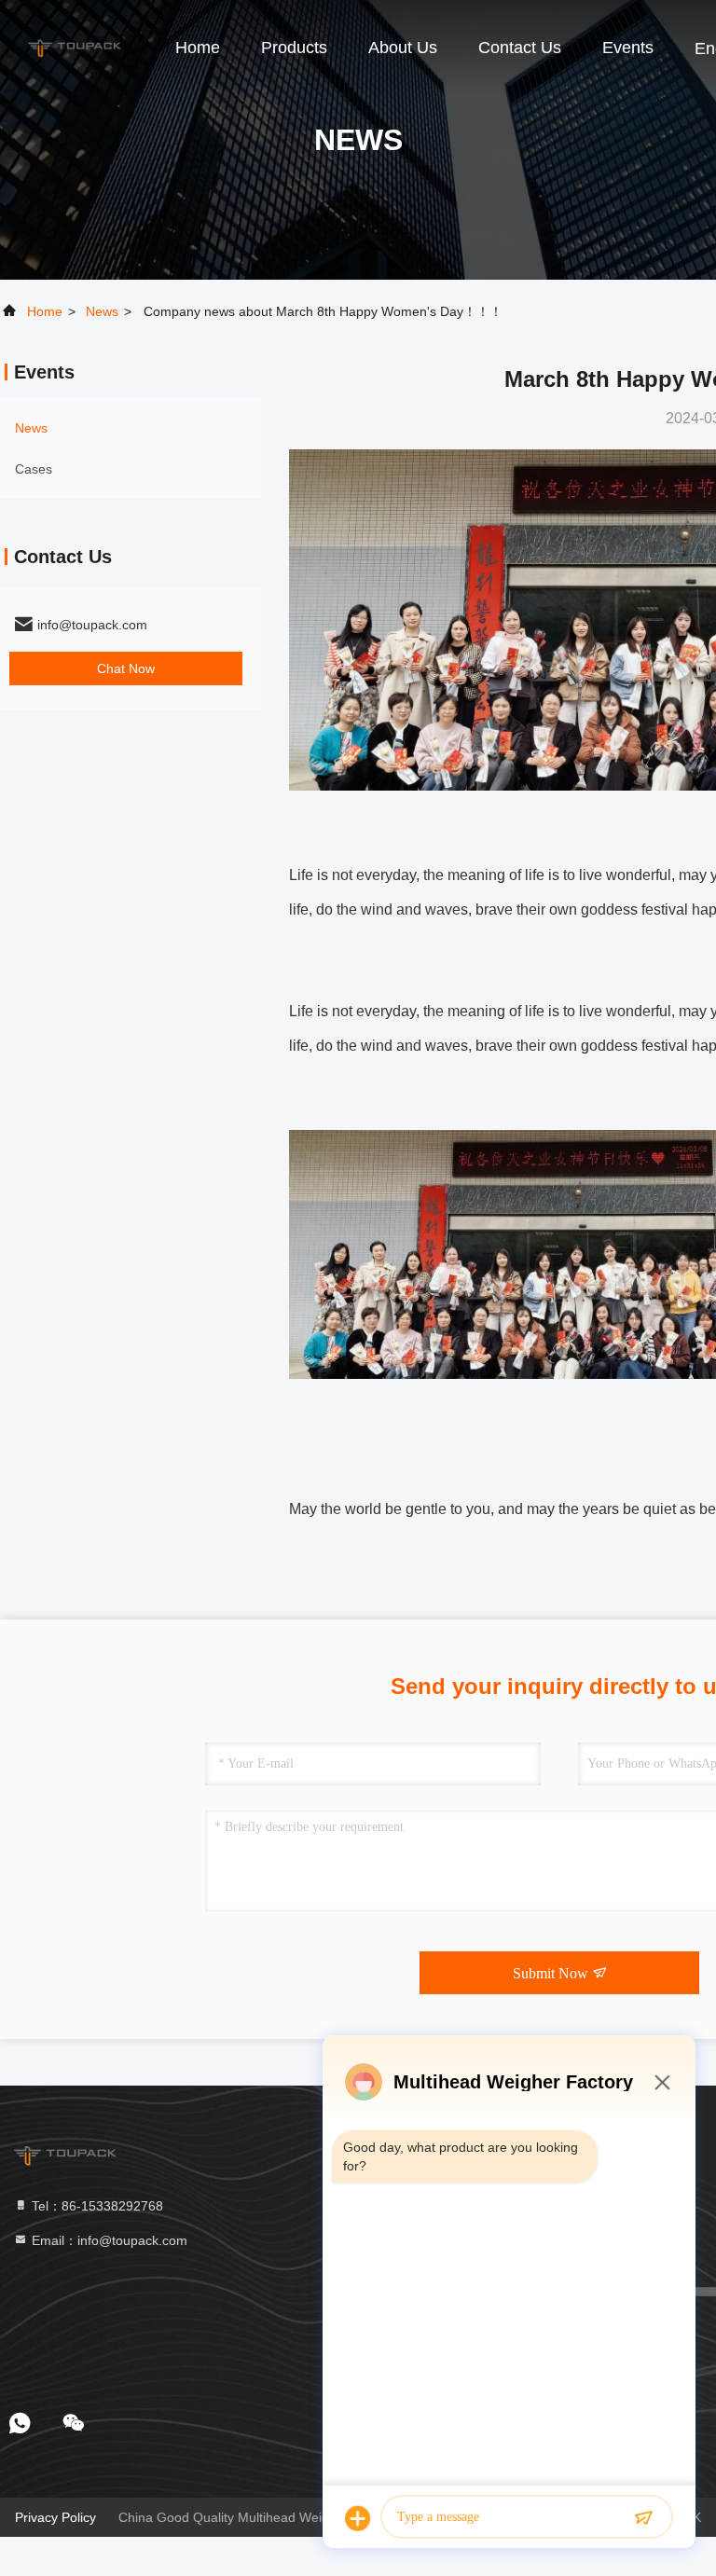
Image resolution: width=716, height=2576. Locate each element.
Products (294, 48)
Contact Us (520, 48)
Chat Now (126, 668)
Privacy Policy (55, 2517)
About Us (403, 48)
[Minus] (662, 2082)
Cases (34, 469)
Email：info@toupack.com (108, 2240)
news (102, 311)
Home (198, 48)
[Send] (643, 2518)
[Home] (75, 47)
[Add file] (358, 2518)
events (628, 48)
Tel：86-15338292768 (96, 2206)
